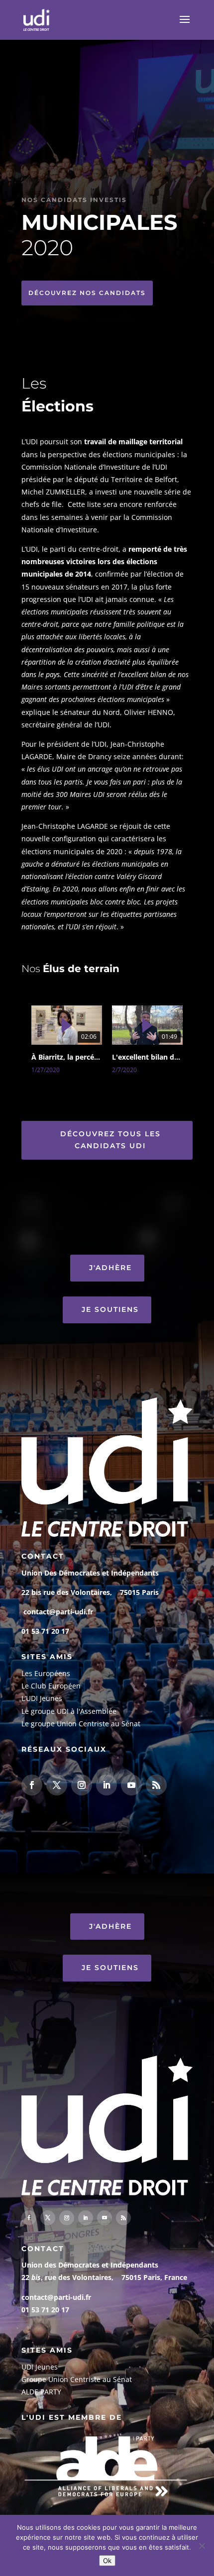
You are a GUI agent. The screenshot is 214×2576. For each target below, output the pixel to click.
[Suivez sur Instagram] (82, 1785)
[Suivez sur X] (57, 1785)
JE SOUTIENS (110, 1309)
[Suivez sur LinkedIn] (107, 1785)
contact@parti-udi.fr (58, 1612)
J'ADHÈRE (110, 1268)
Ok (107, 2561)
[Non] (202, 2546)
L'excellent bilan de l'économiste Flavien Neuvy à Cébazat (147, 1057)
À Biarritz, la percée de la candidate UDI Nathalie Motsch (67, 1057)
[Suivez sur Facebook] (32, 1785)
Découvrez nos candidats (87, 293)
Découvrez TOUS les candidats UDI (110, 1140)
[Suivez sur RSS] (156, 1785)
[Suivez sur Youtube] (131, 1785)
